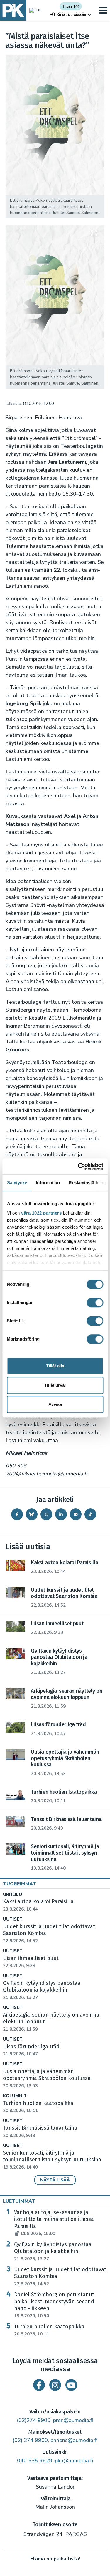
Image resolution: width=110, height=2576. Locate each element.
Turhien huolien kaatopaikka (49, 2330)
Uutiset (13, 1919)
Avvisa (55, 1404)
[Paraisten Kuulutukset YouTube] (71, 2385)
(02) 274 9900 (30, 2440)
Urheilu (12, 1895)
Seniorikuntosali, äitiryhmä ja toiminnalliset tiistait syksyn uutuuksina (52, 2160)
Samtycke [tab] (17, 1183)
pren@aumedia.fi (73, 2420)
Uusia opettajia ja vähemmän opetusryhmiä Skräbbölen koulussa (47, 2078)
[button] (71, 15)
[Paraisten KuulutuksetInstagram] (55, 2385)
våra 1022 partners (41, 1213)
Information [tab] (48, 1183)
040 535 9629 (35, 2461)
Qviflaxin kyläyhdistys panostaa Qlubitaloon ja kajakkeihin (42, 1990)
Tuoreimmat (20, 1884)
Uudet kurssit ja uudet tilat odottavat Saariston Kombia (60, 2277)
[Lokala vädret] (34, 10)
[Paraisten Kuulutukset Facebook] (39, 2385)
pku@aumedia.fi (74, 2461)
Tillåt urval (55, 1385)
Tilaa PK (71, 6)
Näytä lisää (55, 2180)
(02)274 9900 (34, 2420)
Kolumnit (15, 2096)
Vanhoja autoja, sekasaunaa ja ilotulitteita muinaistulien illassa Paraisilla (54, 2223)
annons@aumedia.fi (74, 2440)
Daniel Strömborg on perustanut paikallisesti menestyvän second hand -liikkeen (54, 2305)
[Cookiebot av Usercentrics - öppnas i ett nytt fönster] (78, 1167)
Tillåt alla (55, 1366)
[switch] (95, 1303)
